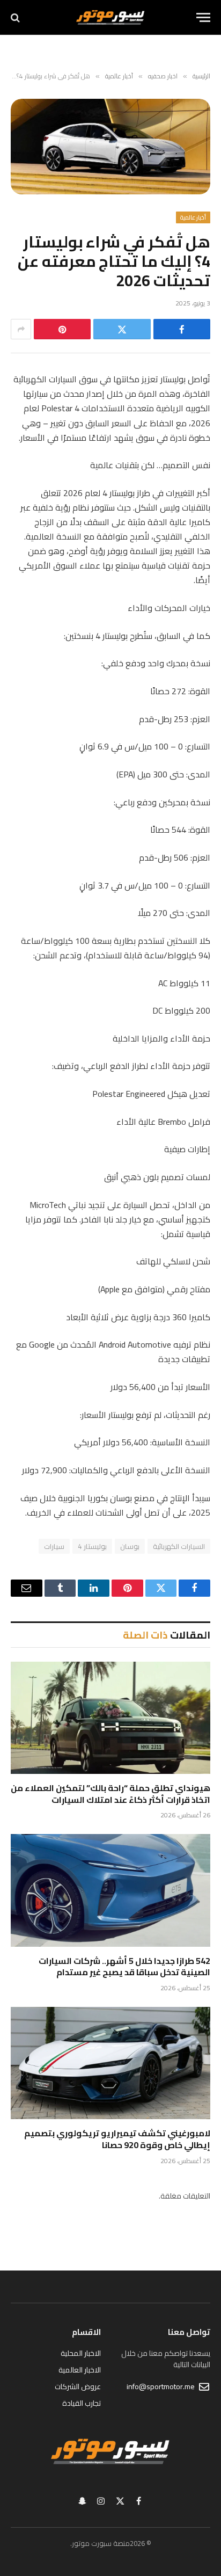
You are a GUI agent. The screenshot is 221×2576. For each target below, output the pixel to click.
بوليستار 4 (92, 1546)
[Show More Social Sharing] (21, 329)
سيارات (54, 1546)
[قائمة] (203, 17)
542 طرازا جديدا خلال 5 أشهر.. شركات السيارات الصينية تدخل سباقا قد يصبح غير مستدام (124, 1967)
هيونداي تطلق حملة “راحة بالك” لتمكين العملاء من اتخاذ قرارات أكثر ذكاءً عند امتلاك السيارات (110, 1794)
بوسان (130, 1546)
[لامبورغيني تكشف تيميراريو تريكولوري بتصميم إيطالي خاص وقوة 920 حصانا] (110, 2063)
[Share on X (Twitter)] (122, 329)
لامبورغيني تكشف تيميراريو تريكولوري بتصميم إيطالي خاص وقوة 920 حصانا (117, 2139)
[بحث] (16, 17)
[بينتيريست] (62, 329)
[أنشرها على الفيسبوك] (182, 329)
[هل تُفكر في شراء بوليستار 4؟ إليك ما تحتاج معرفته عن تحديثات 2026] (110, 147)
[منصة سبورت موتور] (110, 17)
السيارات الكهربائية (179, 1546)
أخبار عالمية (193, 217)
